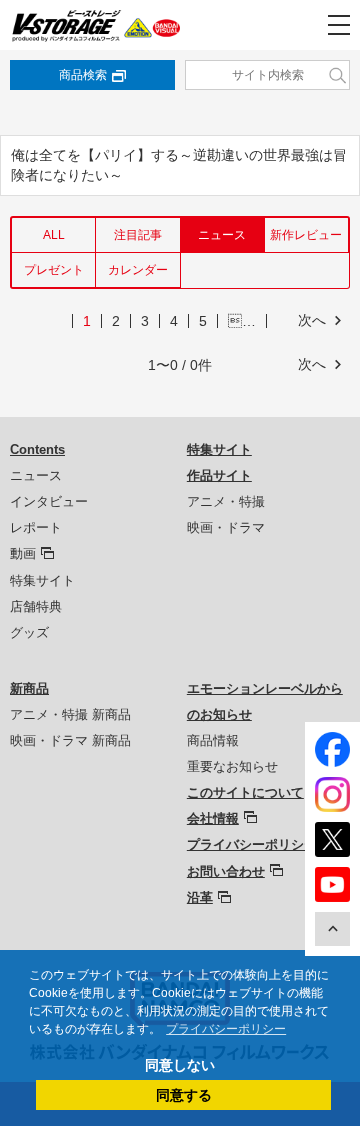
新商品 (29, 688)
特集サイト (42, 580)
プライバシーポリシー (252, 844)
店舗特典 (36, 606)
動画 (23, 553)
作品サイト (219, 475)
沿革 (200, 897)
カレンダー (138, 270)
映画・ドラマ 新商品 (70, 740)
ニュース (36, 475)
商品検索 (83, 75)
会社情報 (213, 818)
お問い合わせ (226, 871)
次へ (312, 320)
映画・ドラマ (226, 527)
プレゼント (54, 270)
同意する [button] (184, 1095)
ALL (54, 235)
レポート (36, 527)
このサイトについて (245, 792)
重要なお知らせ (232, 766)
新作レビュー (306, 235)
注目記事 (138, 235)
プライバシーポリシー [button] (226, 1029)
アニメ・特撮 (226, 501)
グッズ (29, 632)
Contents (37, 449)
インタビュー (49, 501)
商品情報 (213, 740)
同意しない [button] (180, 1065)
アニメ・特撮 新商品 (70, 714)
